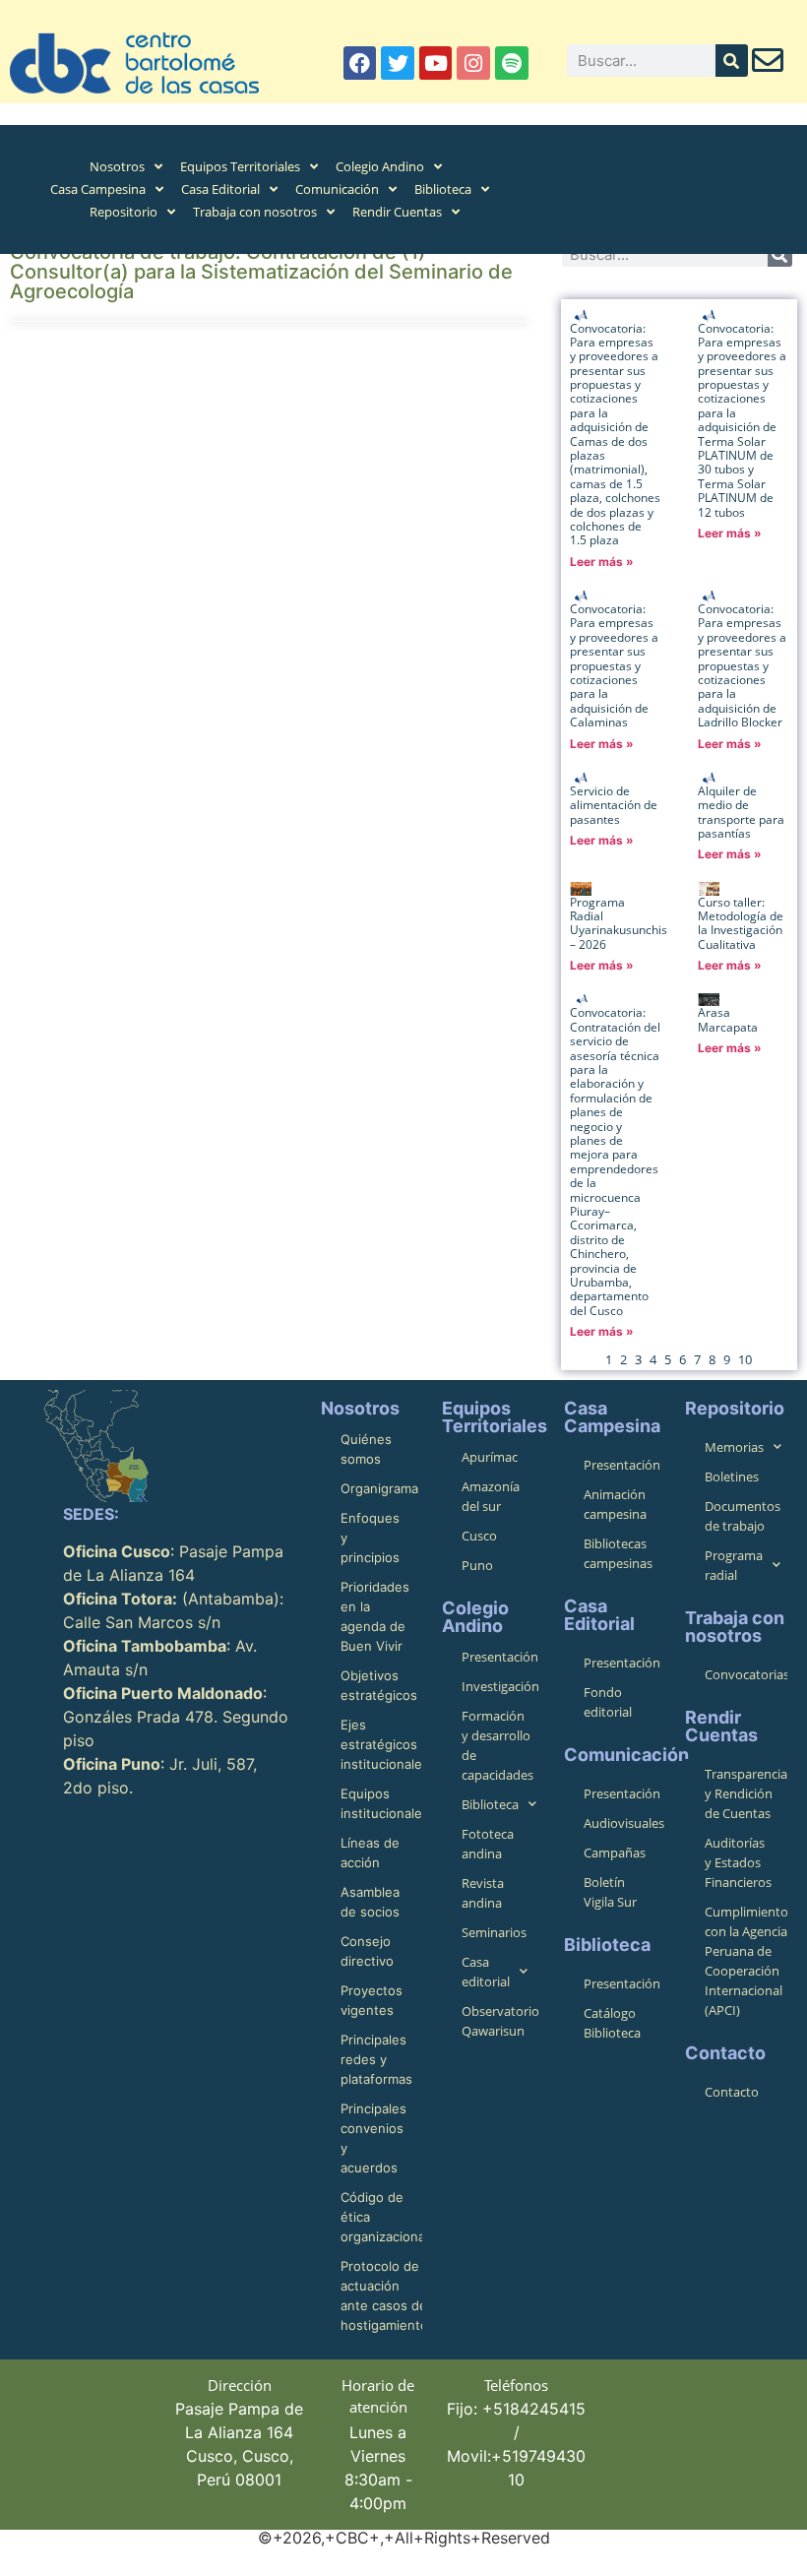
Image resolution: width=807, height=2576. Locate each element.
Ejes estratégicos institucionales (382, 1744)
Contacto (732, 2092)
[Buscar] (732, 61)
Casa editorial (486, 1972)
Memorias (734, 1447)
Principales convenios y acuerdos (373, 2138)
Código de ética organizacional (382, 2217)
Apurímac (490, 1457)
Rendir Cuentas (397, 212)
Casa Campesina (98, 189)
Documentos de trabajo (743, 1516)
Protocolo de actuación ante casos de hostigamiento (382, 2295)
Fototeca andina (488, 1844)
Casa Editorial (220, 189)
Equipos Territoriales (240, 166)
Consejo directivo (367, 1951)
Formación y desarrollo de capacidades (497, 1745)
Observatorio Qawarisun (500, 2021)
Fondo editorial (608, 1702)
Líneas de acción (370, 1853)
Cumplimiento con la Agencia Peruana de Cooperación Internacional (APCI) (746, 1961)
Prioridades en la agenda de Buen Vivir (375, 1616)
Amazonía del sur (491, 1496)
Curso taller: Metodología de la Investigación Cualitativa (741, 923)
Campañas (615, 1853)
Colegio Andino (380, 166)
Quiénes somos (366, 1449)
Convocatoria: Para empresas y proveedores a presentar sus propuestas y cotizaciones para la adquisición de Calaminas (614, 665)
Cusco (479, 1536)
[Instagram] (473, 63)
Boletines (732, 1476)
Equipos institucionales (382, 1803)
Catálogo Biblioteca (612, 2023)
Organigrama (379, 1488)
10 (745, 1359)
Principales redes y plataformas (376, 2059)
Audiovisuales (624, 1823)
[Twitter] (398, 63)
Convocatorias (746, 1674)
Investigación (500, 1686)
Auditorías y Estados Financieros (738, 1862)
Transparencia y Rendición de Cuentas (746, 1793)
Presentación (500, 1657)
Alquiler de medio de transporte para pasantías (741, 812)
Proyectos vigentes (372, 2000)
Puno (477, 1565)
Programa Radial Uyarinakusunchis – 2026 (619, 923)
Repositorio (124, 212)
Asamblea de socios (370, 1902)
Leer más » (602, 562)
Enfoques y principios (370, 1538)
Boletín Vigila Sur (610, 1892)
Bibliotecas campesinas (618, 1553)
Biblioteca (443, 189)
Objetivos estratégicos (379, 1685)
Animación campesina (615, 1504)
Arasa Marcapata (728, 1019)
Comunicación (337, 189)
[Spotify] (512, 63)
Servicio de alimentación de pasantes (614, 805)
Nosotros (117, 166)
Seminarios (494, 1932)
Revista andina (483, 1893)
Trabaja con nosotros (255, 212)
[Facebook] (360, 63)
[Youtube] (436, 63)
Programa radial (734, 1565)
